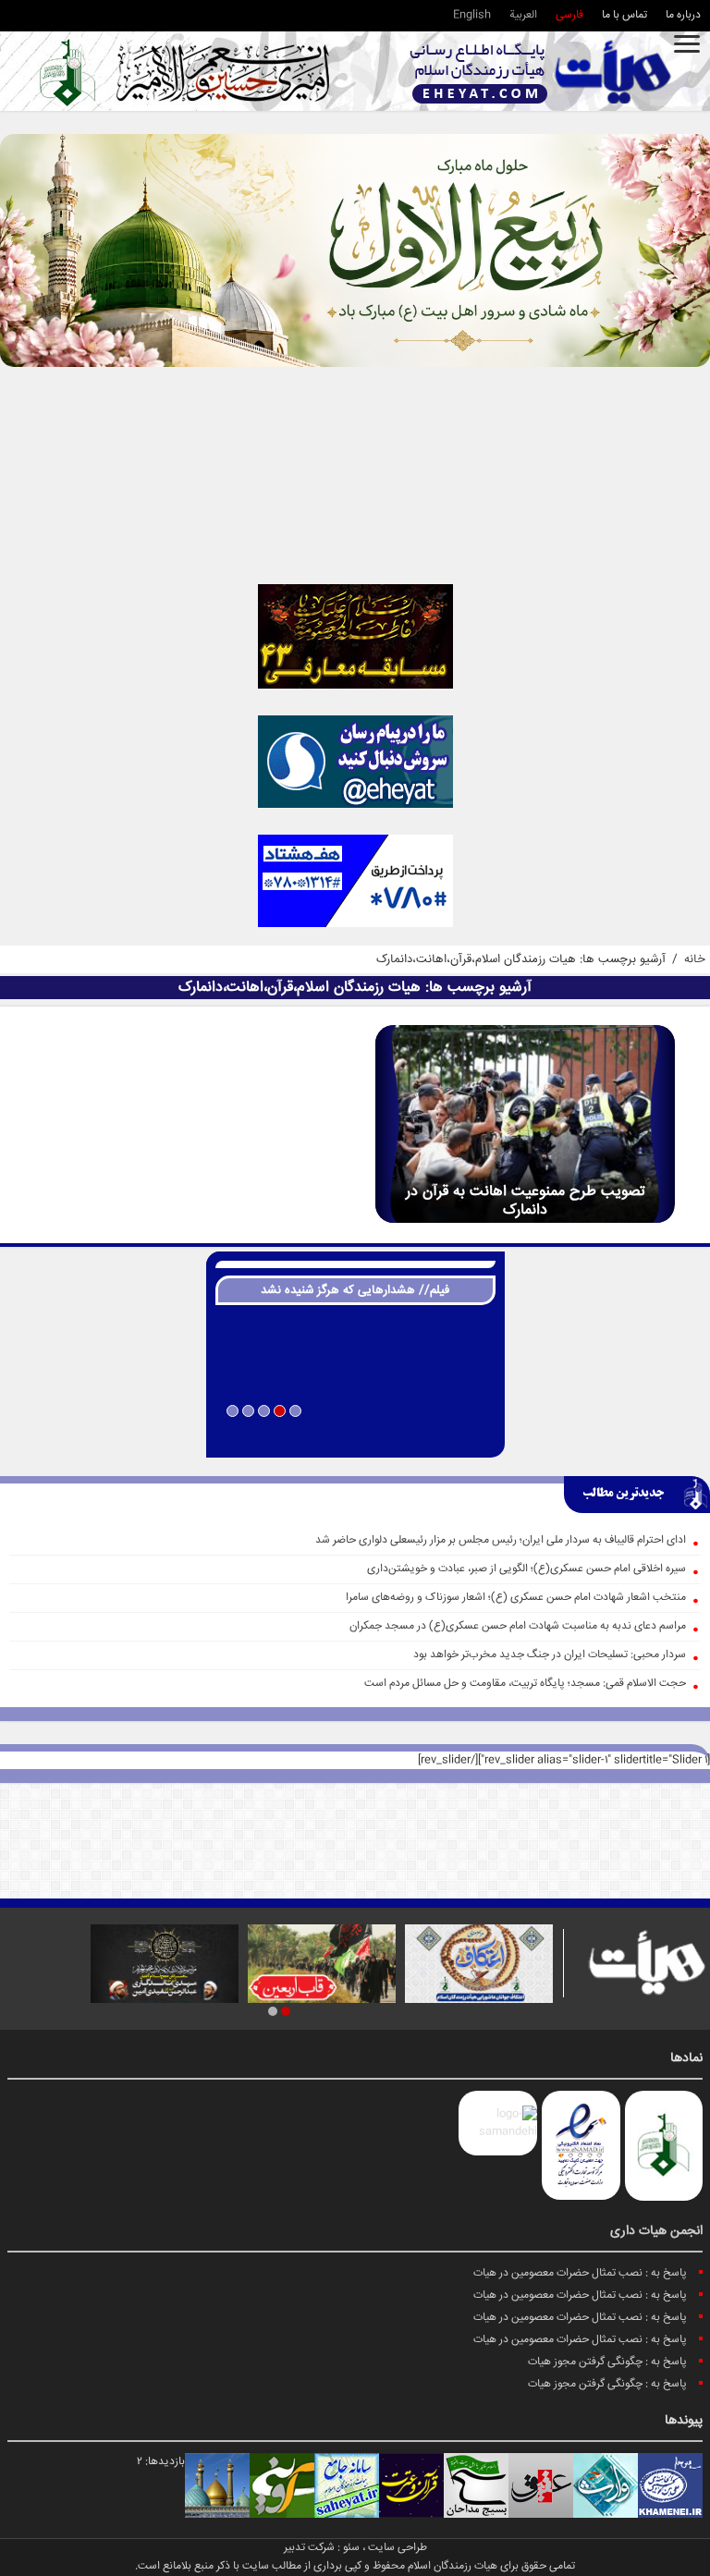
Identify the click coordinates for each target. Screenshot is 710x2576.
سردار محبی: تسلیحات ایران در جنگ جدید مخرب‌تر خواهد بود (550, 1655)
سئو (351, 2548)
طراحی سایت (398, 2548)
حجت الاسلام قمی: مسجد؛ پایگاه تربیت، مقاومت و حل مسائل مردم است (525, 1684)
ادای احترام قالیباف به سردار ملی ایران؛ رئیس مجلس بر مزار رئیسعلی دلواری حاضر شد (501, 1540)
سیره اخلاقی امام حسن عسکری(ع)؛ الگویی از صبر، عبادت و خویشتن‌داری (526, 1569)
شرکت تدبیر (309, 2548)
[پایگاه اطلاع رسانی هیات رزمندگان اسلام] (541, 72)
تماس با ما (624, 15)
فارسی (569, 15)
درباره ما (683, 15)
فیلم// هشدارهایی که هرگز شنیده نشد (355, 1290)
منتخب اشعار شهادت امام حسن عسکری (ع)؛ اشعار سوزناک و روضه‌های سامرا (516, 1598)
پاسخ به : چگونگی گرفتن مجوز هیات (607, 2362)
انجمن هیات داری (656, 2231)
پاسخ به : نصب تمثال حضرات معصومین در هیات (580, 2273)
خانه (695, 959)
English (472, 15)
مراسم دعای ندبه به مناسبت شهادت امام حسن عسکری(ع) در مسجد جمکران (518, 1626)
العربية (523, 15)
